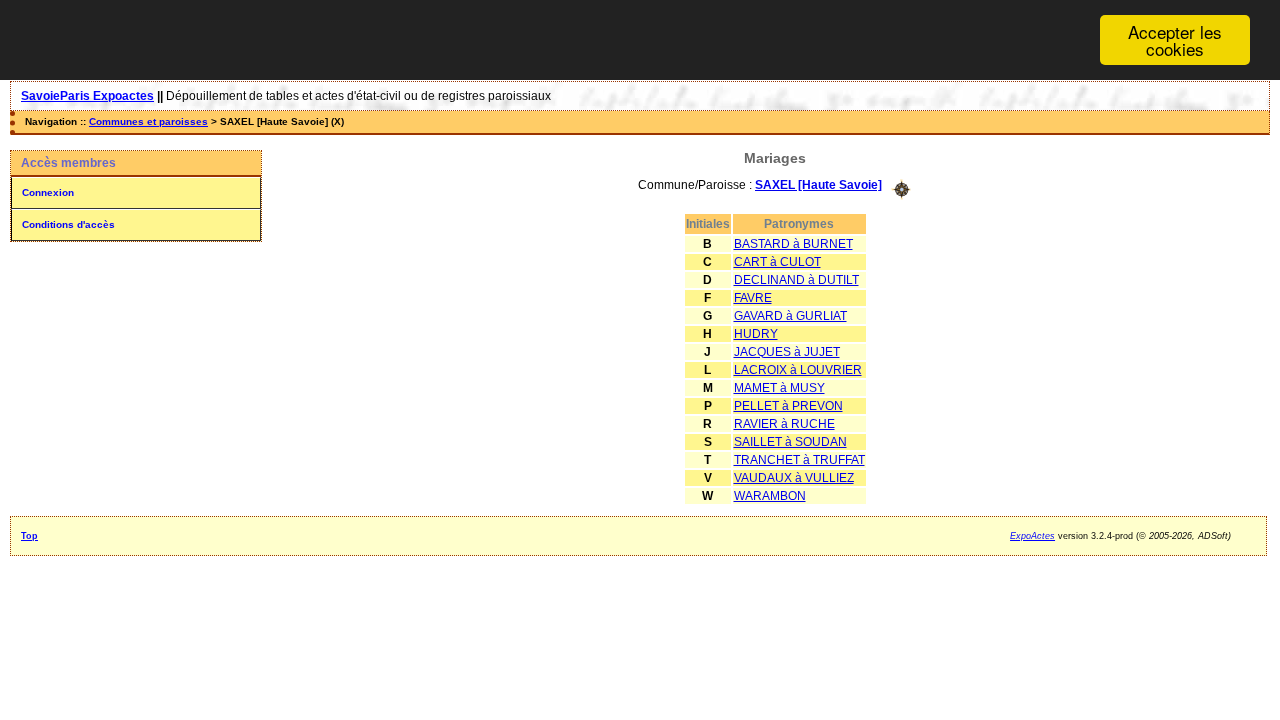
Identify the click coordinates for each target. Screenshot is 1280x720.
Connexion (48, 192)
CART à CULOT (777, 262)
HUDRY (756, 334)
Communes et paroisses (148, 121)
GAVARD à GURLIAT (790, 316)
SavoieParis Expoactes (87, 96)
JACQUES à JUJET (787, 352)
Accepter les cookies (1175, 40)
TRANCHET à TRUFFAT (799, 460)
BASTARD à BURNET (793, 244)
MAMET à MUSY (779, 388)
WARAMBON (770, 496)
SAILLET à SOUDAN (790, 442)
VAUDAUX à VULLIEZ (794, 478)
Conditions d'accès (68, 224)
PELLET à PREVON (788, 406)
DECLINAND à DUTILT (796, 280)
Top (29, 536)
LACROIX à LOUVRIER (798, 370)
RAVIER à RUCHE (784, 424)
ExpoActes (1032, 536)
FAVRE (753, 298)
